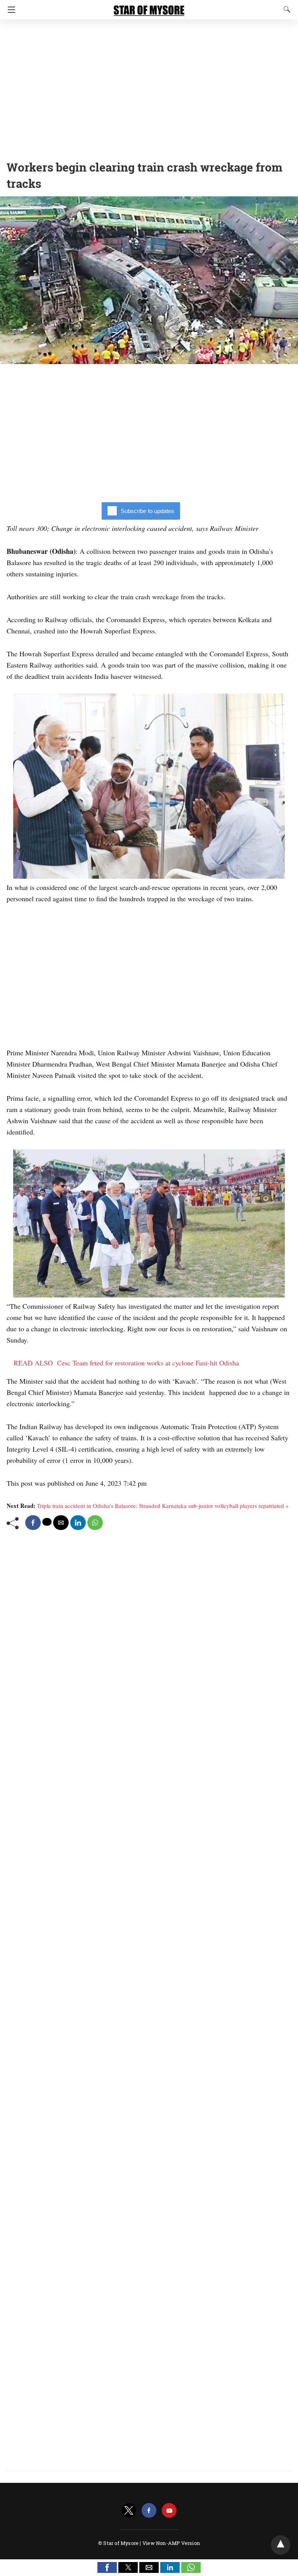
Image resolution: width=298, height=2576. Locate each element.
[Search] (285, 9)
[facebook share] (33, 1523)
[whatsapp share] (95, 1523)
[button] (107, 2567)
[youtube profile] (169, 2511)
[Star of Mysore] (149, 7)
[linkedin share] (78, 1523)
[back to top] (281, 2545)
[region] (149, 87)
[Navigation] (10, 10)
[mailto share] (61, 1523)
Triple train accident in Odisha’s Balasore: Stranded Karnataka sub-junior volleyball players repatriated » (163, 1506)
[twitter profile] (129, 2511)
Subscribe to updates (147, 511)
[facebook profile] (149, 2511)
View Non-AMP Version (171, 2543)
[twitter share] (47, 1522)
